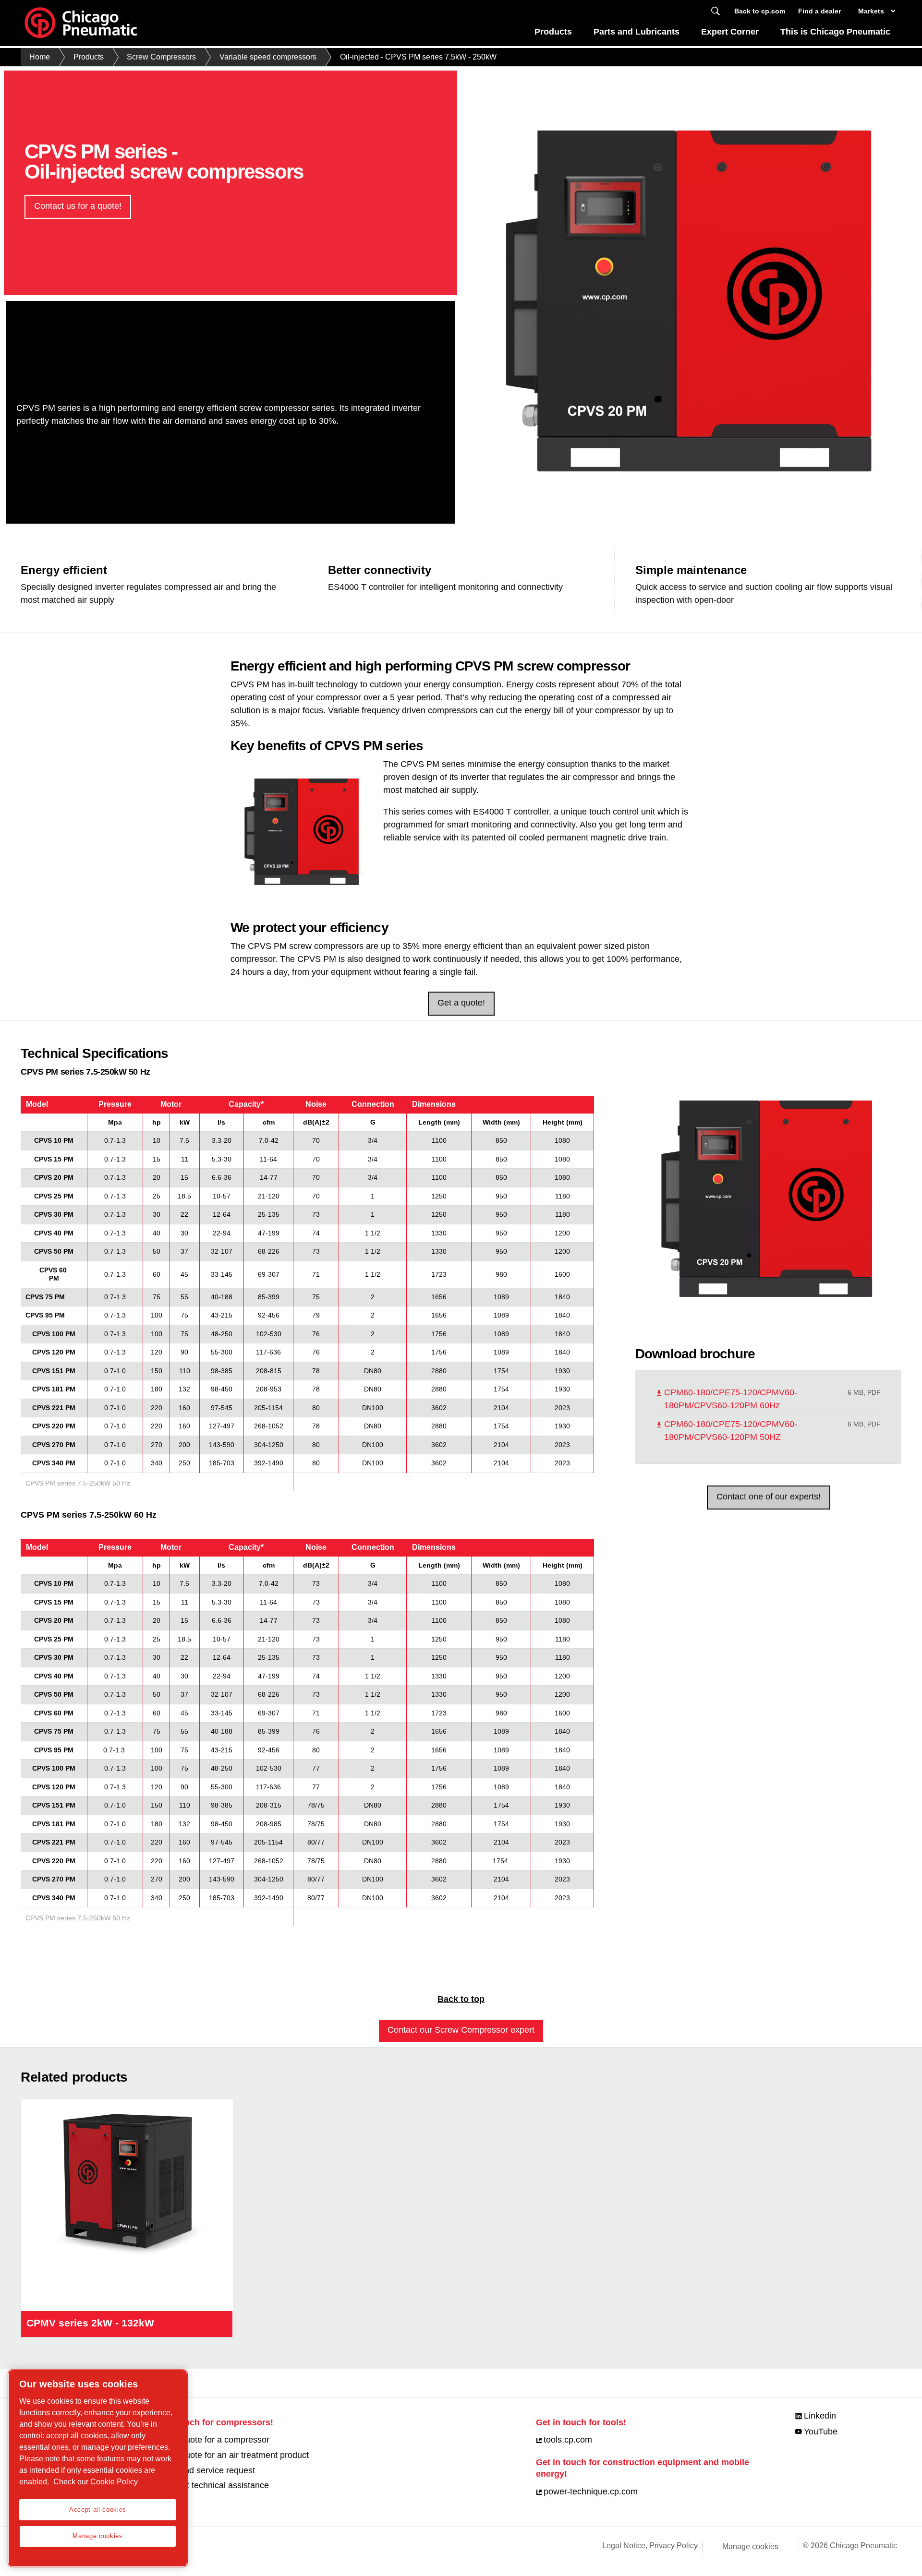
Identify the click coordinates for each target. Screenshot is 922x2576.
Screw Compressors (161, 57)
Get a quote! (461, 1003)
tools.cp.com (568, 2440)
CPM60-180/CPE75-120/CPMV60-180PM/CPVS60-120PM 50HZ (731, 1431)
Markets (871, 11)
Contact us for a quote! (78, 206)
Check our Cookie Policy (96, 2482)
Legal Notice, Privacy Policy (650, 2546)
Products (553, 32)
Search (716, 11)
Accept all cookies (98, 2510)
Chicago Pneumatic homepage (81, 23)
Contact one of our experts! (769, 1497)
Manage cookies (750, 2546)
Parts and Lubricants (637, 32)
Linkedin (820, 2416)
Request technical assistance (213, 2485)
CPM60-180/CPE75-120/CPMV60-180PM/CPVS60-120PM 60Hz (731, 1399)
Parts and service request (206, 2470)
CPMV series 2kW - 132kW (90, 2323)
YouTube (821, 2432)
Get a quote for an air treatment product (233, 2455)
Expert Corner (730, 32)
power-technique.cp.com (591, 2492)
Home (40, 57)
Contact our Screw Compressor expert (461, 2030)
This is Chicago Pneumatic (835, 32)
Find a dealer (819, 11)
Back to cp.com (760, 11)
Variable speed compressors (268, 57)
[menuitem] (553, 34)
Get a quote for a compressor (213, 2440)
